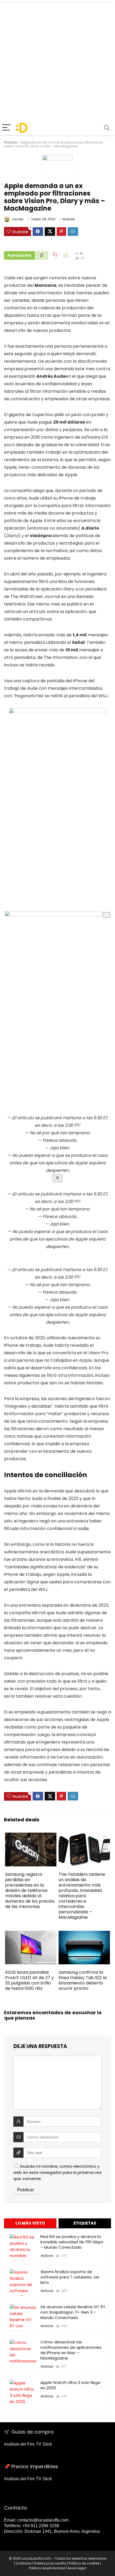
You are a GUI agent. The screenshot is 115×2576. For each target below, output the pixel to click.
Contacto (24, 2563)
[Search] (107, 128)
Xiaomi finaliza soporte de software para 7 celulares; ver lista (70, 2277)
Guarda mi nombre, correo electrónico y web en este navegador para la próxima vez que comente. (57, 2172)
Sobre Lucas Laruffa (50, 2563)
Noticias (68, 219)
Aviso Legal (77, 2568)
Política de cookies (84, 2563)
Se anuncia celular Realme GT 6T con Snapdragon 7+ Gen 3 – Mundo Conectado (73, 2312)
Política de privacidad (47, 2568)
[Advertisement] (57, 60)
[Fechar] (57, 1178)
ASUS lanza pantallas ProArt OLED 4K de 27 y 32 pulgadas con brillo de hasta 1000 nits (29, 1980)
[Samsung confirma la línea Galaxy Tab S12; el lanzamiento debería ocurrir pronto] (84, 1934)
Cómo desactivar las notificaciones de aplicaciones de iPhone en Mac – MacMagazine (71, 2350)
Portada (11, 142)
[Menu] (6, 128)
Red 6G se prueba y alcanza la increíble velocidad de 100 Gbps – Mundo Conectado (72, 2242)
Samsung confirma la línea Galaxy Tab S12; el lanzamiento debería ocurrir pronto (83, 1980)
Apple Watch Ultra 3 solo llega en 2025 (70, 2385)
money (17, 219)
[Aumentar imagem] (106, 915)
